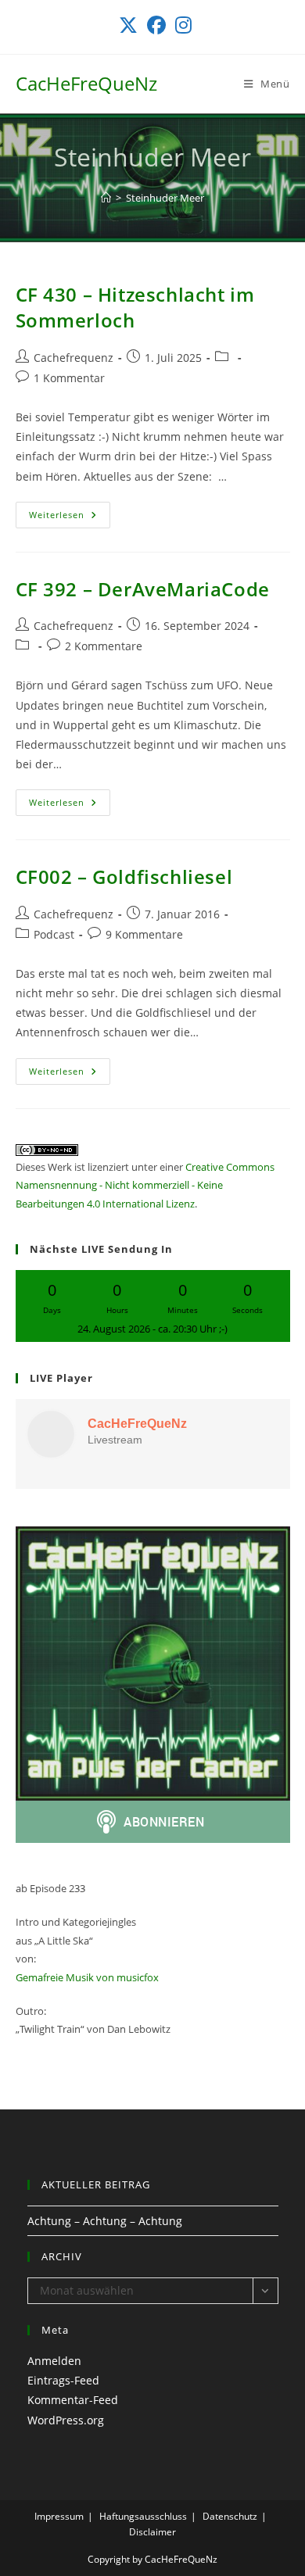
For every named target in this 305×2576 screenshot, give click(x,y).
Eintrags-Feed (63, 2380)
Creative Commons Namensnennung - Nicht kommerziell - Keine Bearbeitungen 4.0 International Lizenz (145, 1185)
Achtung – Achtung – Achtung (105, 2221)
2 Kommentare (104, 646)
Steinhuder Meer (165, 198)
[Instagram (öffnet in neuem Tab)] (181, 25)
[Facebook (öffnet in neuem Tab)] (156, 25)
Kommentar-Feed (73, 2400)
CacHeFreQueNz (86, 83)
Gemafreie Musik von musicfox (87, 1977)
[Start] (106, 198)
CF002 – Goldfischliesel (124, 877)
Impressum (59, 2516)
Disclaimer (152, 2532)
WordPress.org (66, 2420)
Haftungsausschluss (143, 2516)
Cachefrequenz (74, 358)
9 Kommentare (144, 934)
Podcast (54, 934)
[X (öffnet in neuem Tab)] (128, 25)
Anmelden (54, 2361)
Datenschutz (230, 2516)
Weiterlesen (70, 518)
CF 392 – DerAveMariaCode (143, 589)
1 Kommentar (69, 378)
